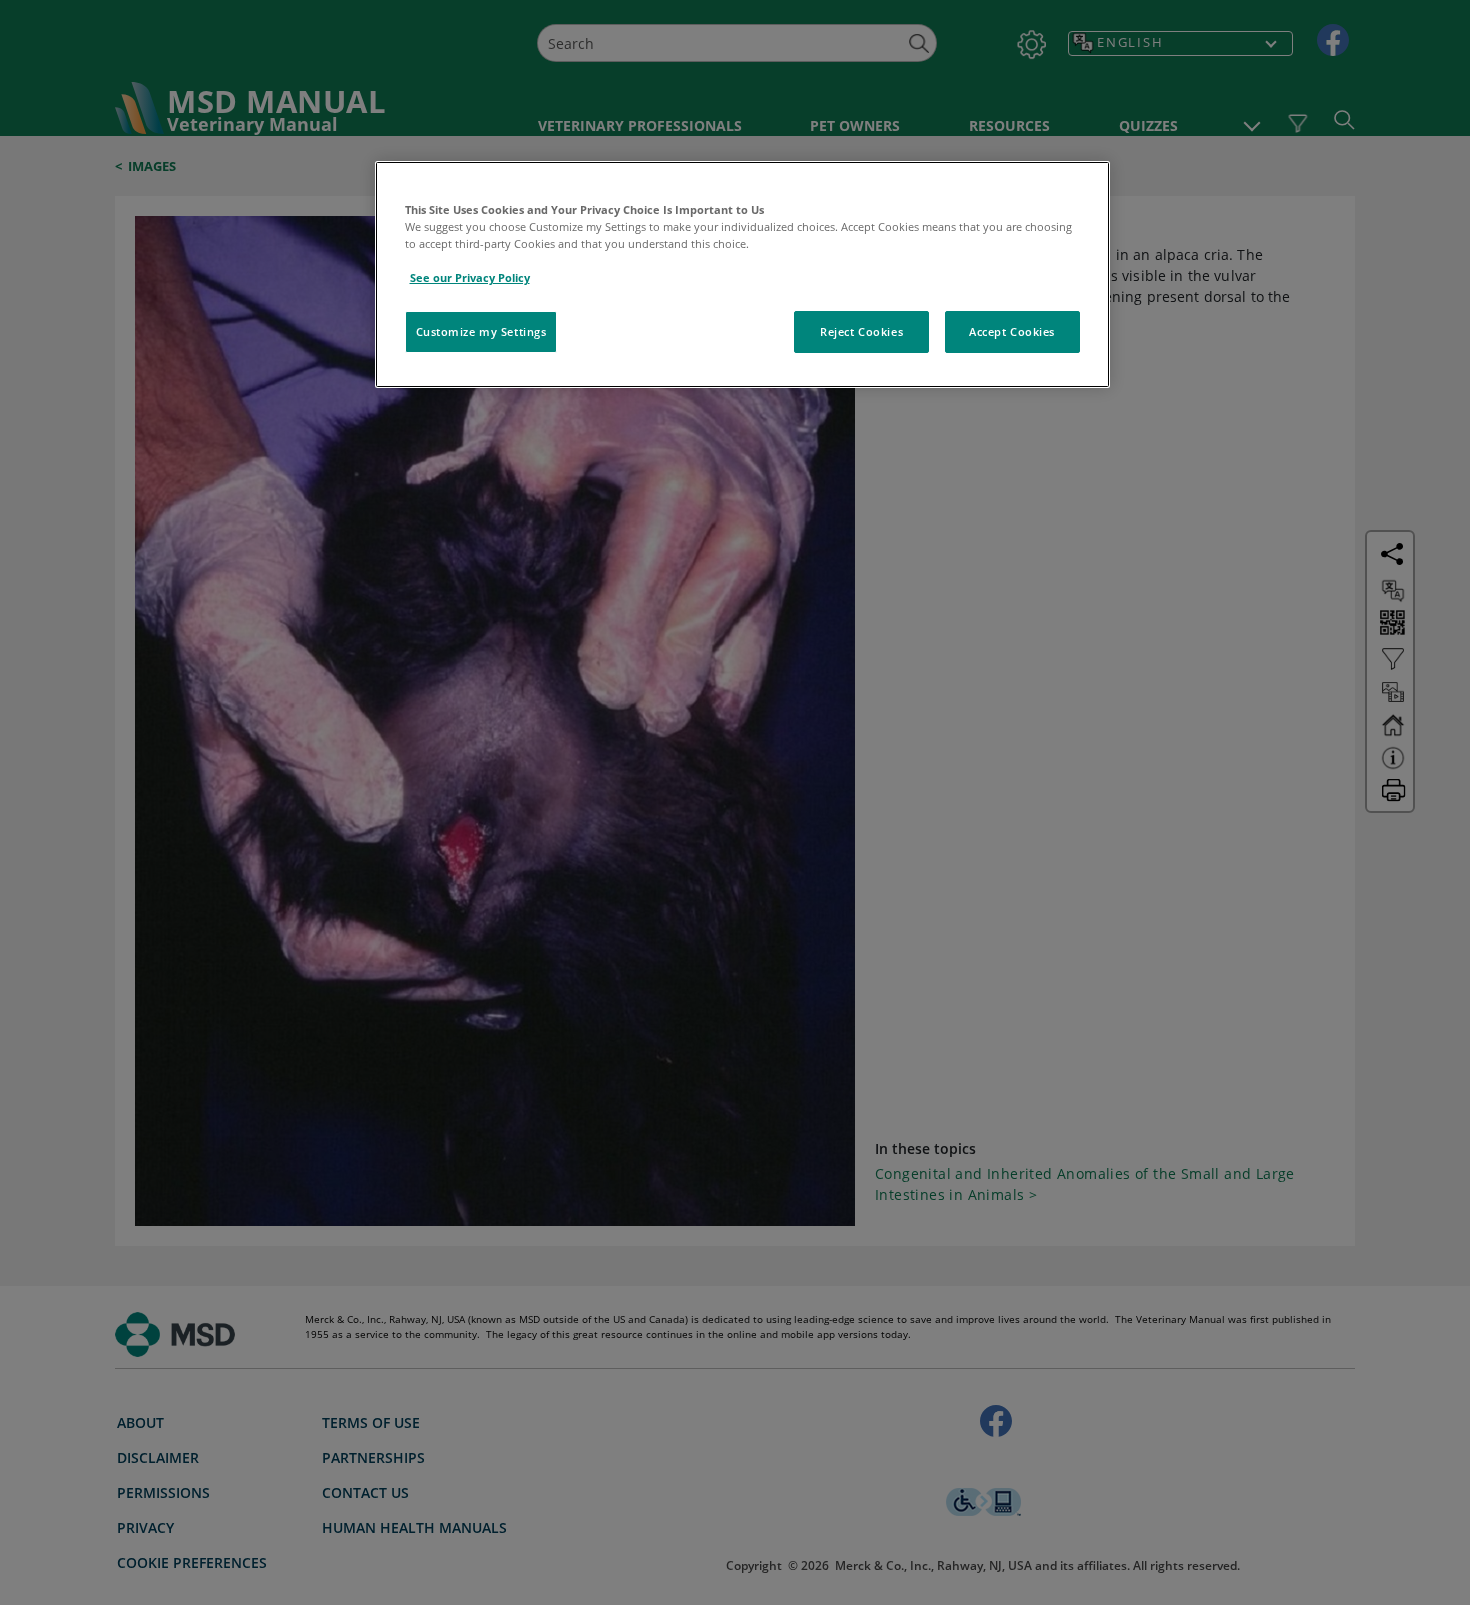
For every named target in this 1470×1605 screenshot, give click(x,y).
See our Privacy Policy (470, 277)
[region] (742, 274)
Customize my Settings (481, 331)
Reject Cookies (861, 331)
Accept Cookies (1012, 331)
